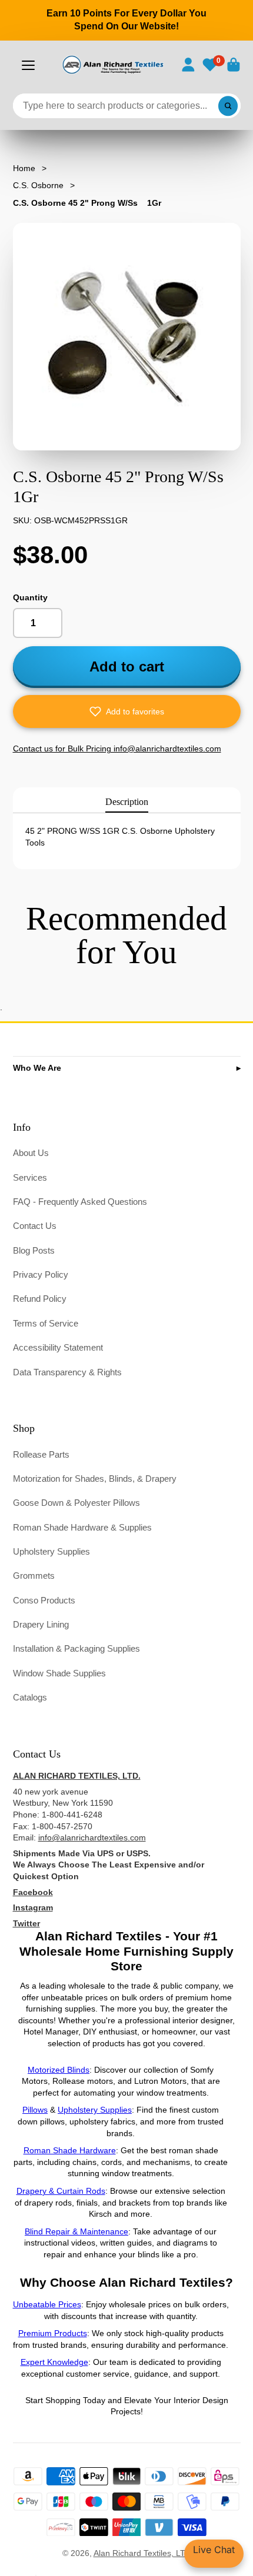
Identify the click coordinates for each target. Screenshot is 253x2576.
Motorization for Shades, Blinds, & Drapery (95, 1479)
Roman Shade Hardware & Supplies (82, 1527)
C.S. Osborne (38, 185)
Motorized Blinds (59, 2070)
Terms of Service (46, 1323)
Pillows (35, 2110)
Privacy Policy (41, 1274)
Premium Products (53, 2333)
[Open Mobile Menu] (28, 65)
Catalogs (30, 1697)
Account (188, 65)
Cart (234, 65)
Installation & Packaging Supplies (76, 1648)
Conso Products (44, 1600)
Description (127, 802)
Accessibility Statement (58, 1347)
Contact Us (35, 1226)
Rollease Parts (41, 1454)
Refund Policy (40, 1299)
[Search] (228, 106)
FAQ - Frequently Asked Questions (80, 1202)
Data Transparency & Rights (67, 1372)
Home (24, 168)
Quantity (30, 597)
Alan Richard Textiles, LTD (142, 2553)
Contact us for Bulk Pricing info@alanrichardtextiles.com (117, 749)
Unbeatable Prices (47, 2304)
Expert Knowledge (54, 2362)
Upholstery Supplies (51, 1551)
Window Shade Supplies (59, 1673)
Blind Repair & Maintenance (76, 2231)
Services (30, 1177)
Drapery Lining (41, 1624)
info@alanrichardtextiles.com (92, 1837)
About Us (31, 1153)
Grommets (34, 1576)
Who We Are (37, 1068)
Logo (112, 65)
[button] (127, 711)
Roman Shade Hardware (70, 2150)
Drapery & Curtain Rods (61, 2191)
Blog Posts (34, 1250)
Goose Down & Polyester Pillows (76, 1503)
